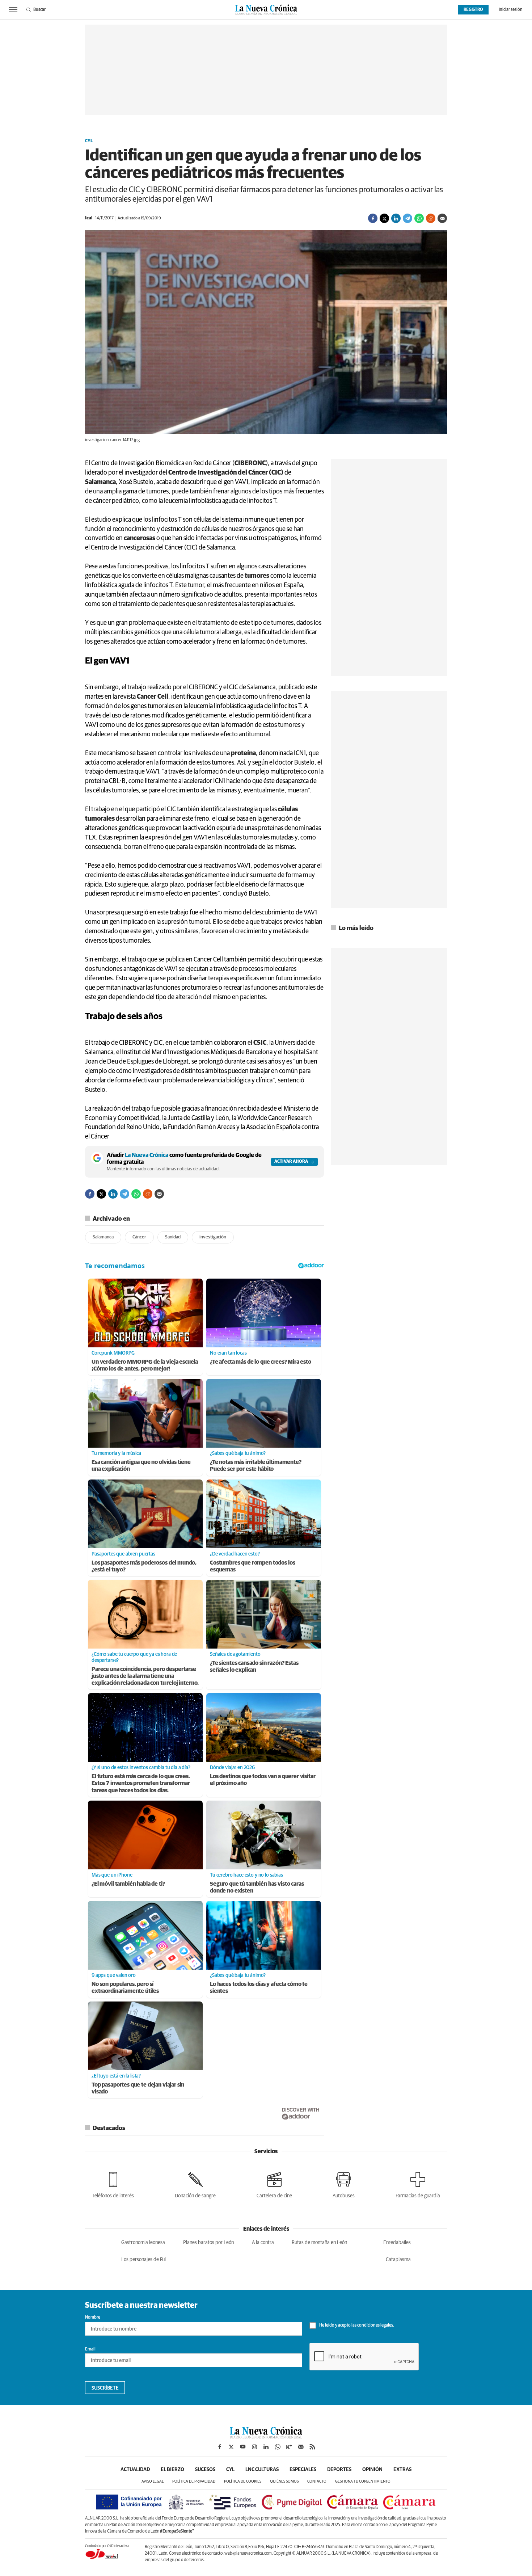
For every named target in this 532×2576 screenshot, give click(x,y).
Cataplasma (398, 2260)
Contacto (317, 2481)
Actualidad (135, 2470)
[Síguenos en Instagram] (254, 2447)
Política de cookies (243, 2481)
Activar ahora (291, 1162)
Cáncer (139, 1237)
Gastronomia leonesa (143, 2243)
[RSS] (312, 2447)
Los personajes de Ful (143, 2260)
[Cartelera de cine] (274, 2184)
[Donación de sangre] (195, 2184)
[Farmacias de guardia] (418, 2184)
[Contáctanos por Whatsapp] (278, 2447)
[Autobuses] (344, 2184)
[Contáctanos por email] (301, 2447)
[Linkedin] (396, 218)
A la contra (263, 2243)
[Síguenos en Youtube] (243, 2447)
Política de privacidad (194, 2481)
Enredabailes (397, 2243)
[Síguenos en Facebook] (220, 2447)
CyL (89, 141)
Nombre (93, 2318)
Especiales (303, 2470)
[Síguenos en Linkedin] (266, 2447)
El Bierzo (172, 2470)
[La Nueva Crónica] (266, 2437)
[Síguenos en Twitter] (231, 2447)
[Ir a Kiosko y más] (289, 2447)
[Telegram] (408, 218)
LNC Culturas (262, 2470)
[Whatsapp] (419, 218)
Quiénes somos (284, 2481)
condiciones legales (375, 2325)
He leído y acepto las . (356, 2325)
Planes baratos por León (208, 2243)
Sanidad (173, 1237)
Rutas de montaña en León (319, 2243)
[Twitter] (384, 218)
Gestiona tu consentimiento (363, 2481)
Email (90, 2349)
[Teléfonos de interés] (113, 2184)
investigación (213, 1237)
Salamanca (103, 1237)
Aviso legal (153, 2481)
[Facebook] (373, 218)
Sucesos (205, 2470)
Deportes (339, 2470)
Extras (402, 2470)
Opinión (372, 2470)
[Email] (442, 218)
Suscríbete (105, 2388)
